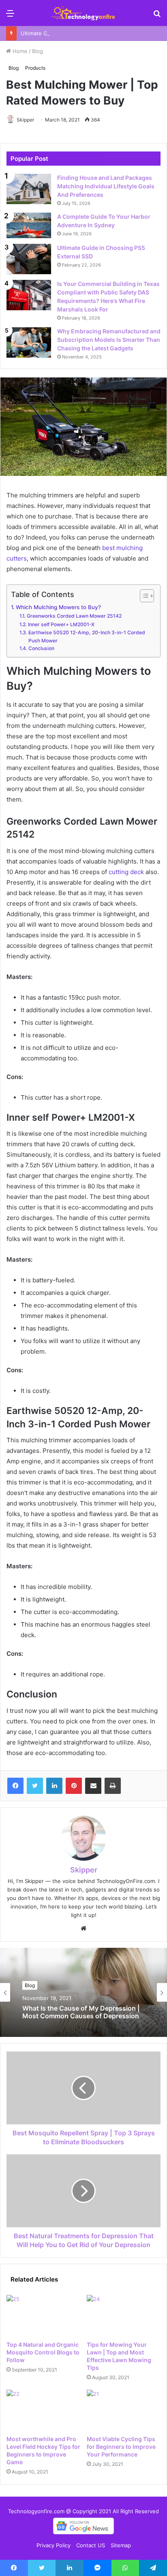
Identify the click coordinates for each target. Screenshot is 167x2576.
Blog (37, 51)
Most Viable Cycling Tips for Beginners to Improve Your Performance (121, 2447)
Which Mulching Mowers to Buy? (58, 607)
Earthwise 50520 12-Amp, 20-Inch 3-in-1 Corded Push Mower (87, 637)
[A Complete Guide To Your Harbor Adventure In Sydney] (29, 225)
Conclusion (41, 648)
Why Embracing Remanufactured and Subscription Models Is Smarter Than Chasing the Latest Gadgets (109, 340)
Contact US (91, 2545)
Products (35, 68)
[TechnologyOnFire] (83, 13)
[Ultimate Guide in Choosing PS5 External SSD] (29, 259)
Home (19, 51)
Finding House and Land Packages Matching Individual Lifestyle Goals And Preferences (106, 186)
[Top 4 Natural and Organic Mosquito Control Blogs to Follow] (43, 2316)
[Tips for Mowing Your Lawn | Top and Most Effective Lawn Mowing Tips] (124, 2316)
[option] (83, 1992)
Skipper (25, 120)
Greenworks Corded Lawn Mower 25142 (74, 616)
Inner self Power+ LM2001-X (61, 624)
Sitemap (121, 2545)
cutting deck (126, 872)
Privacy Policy (54, 2545)
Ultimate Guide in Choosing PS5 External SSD (78, 33)
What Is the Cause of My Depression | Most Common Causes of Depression (81, 2012)
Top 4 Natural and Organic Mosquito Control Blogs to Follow (43, 2352)
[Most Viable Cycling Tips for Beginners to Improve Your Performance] (124, 2411)
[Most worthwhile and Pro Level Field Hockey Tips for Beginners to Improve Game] (43, 2411)
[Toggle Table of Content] (143, 596)
